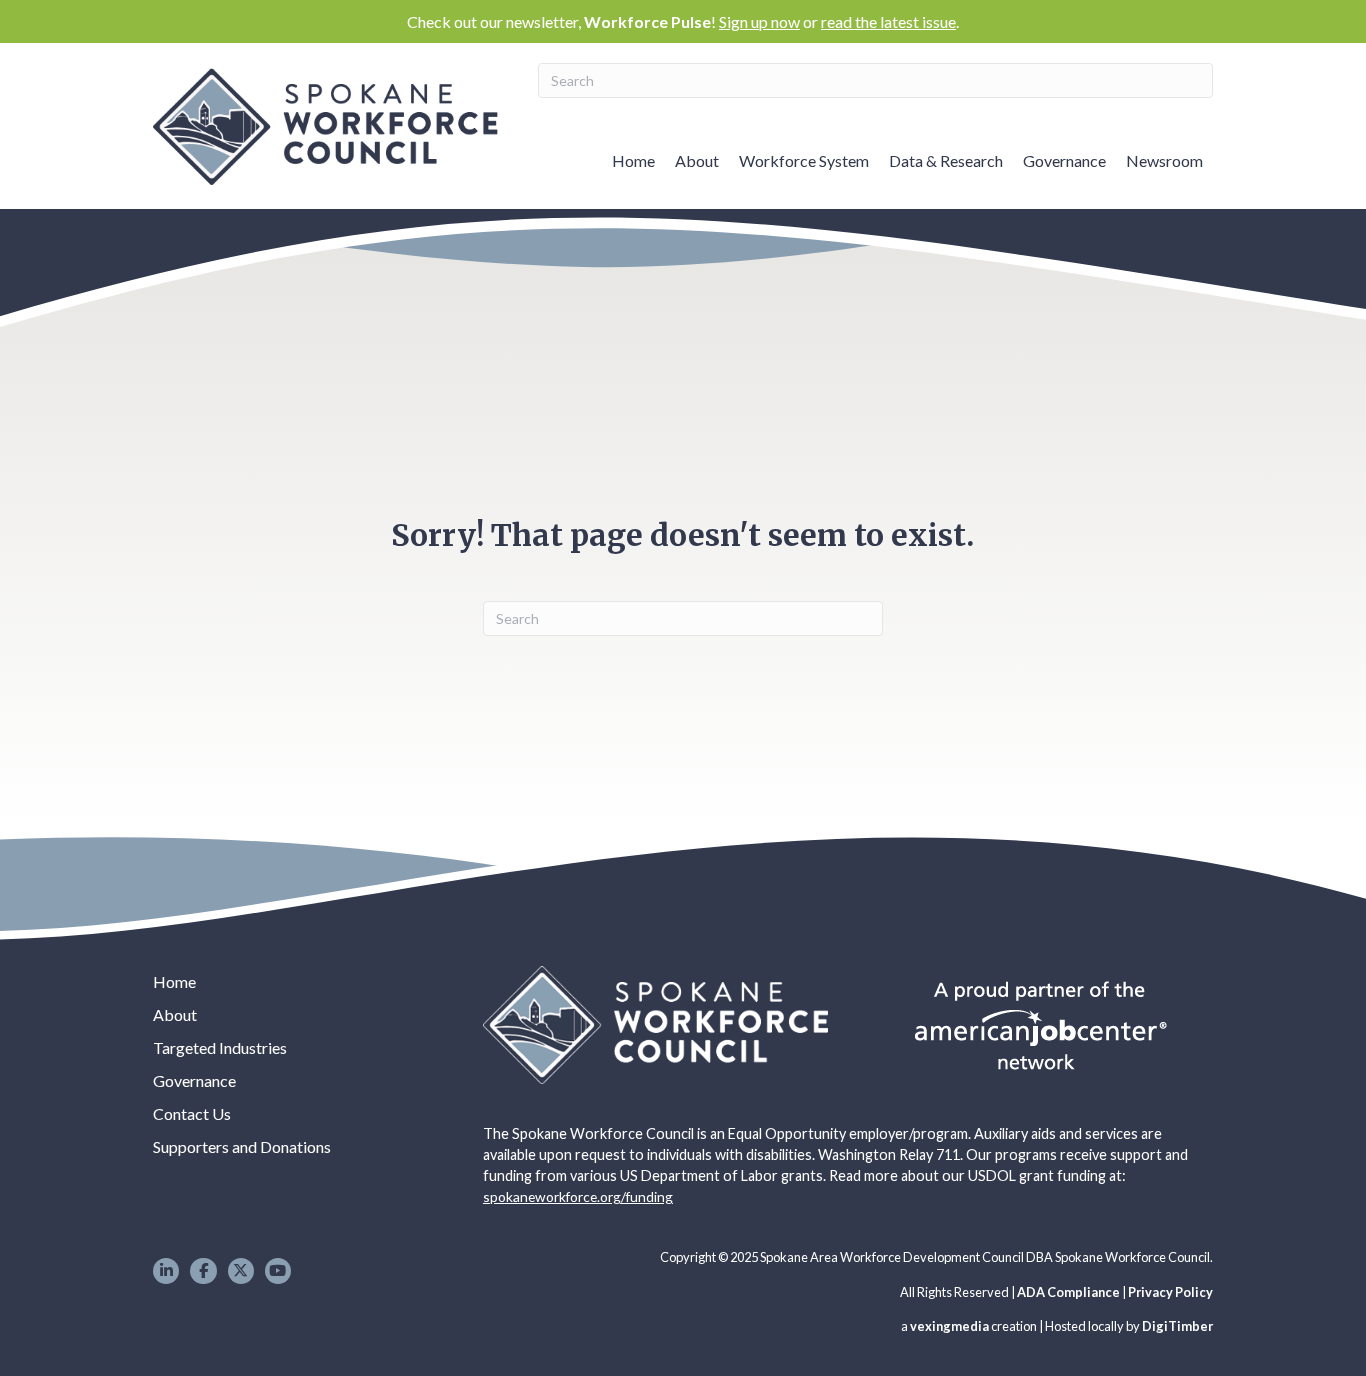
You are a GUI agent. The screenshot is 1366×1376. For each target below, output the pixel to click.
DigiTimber (1177, 1326)
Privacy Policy (1170, 1292)
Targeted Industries (220, 1047)
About (697, 160)
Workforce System (804, 160)
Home (633, 160)
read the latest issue (888, 21)
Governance (1064, 160)
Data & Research (946, 160)
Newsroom (1164, 160)
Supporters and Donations (242, 1146)
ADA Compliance (1068, 1292)
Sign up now (759, 21)
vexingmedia (949, 1326)
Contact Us (192, 1113)
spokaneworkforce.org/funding (578, 1196)
